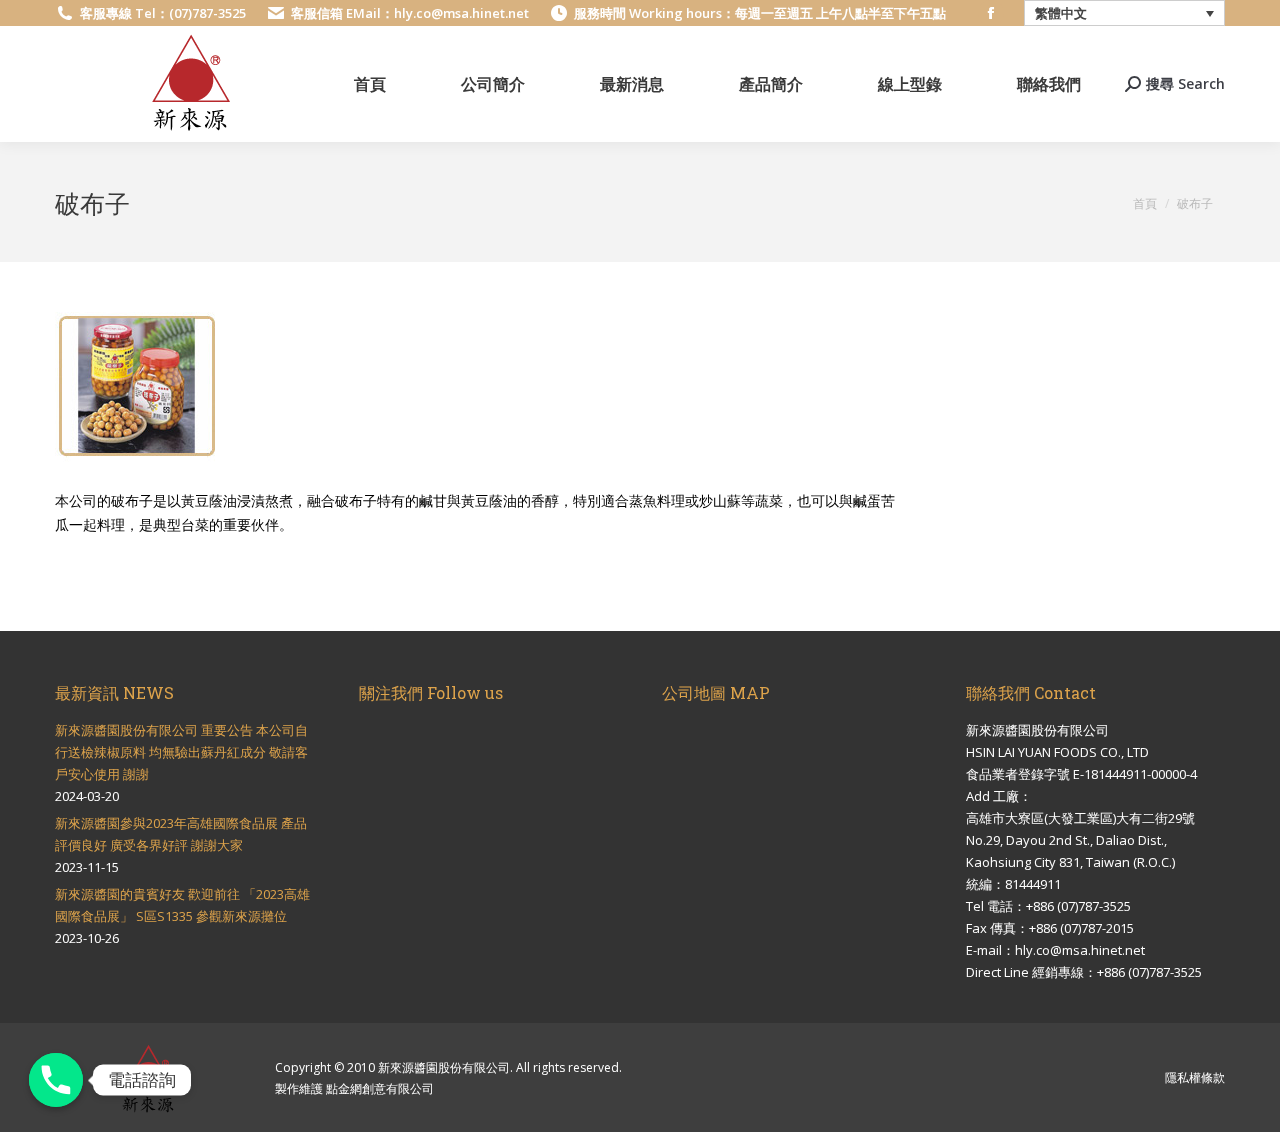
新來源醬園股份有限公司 (444, 1067)
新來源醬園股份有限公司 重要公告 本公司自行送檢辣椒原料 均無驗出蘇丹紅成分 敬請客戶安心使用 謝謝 (181, 752)
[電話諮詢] (56, 1080)
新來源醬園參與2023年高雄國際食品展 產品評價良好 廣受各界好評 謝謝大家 (181, 834)
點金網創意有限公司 (380, 1088)
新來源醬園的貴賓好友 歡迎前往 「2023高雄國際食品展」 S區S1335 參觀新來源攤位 (182, 905)
